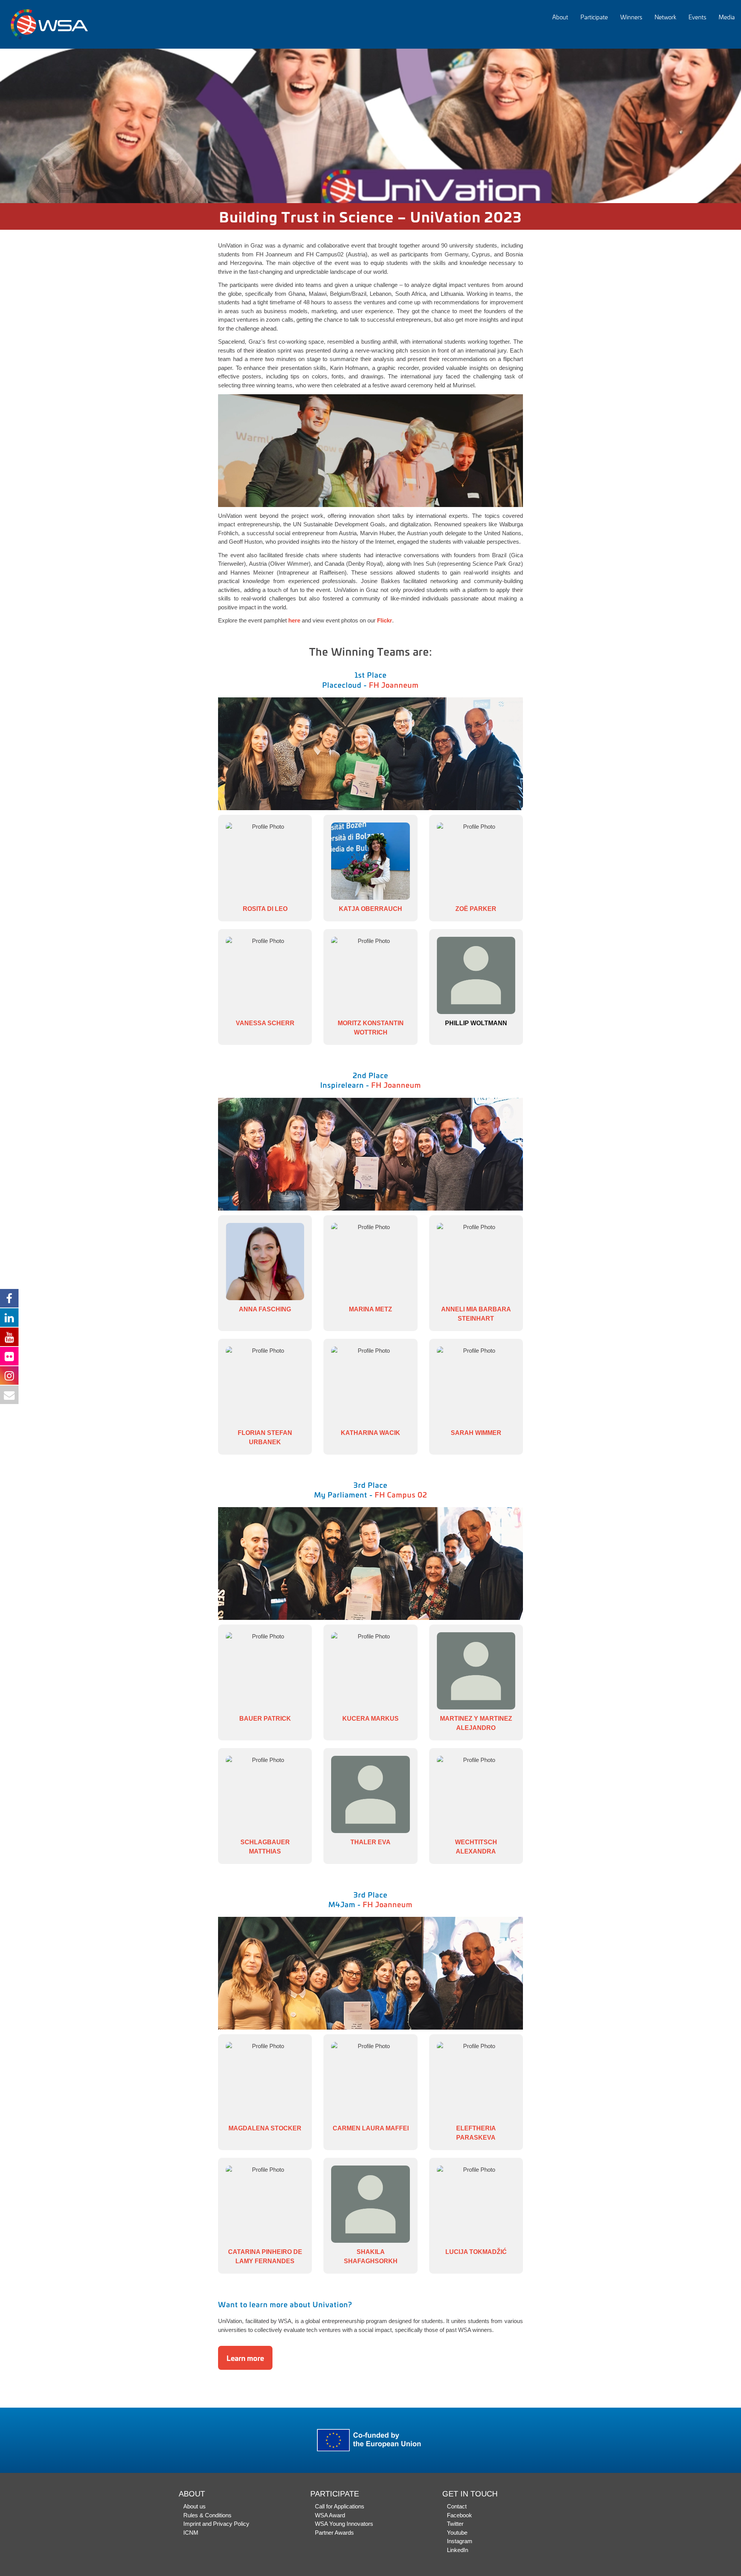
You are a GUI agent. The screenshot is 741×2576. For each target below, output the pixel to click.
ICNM (191, 2533)
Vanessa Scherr (265, 1023)
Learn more (245, 2358)
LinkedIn (458, 2550)
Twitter (455, 2524)
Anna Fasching (265, 1309)
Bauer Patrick (265, 1719)
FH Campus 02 (401, 1494)
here (294, 620)
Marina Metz (370, 1309)
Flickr (385, 620)
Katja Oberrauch (370, 909)
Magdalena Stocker (265, 2128)
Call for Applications (340, 2506)
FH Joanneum (394, 685)
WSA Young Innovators (344, 2524)
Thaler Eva (370, 1842)
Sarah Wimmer (476, 1433)
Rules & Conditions (207, 2515)
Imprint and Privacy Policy (216, 2524)
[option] (370, 126)
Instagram (460, 2541)
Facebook (459, 2515)
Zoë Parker (476, 909)
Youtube (457, 2533)
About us (195, 2506)
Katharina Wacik (370, 1433)
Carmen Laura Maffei (371, 2128)
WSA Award (330, 2515)
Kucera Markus (370, 1719)
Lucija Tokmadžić (476, 2252)
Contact (457, 2506)
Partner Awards (334, 2533)
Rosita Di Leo (265, 909)
